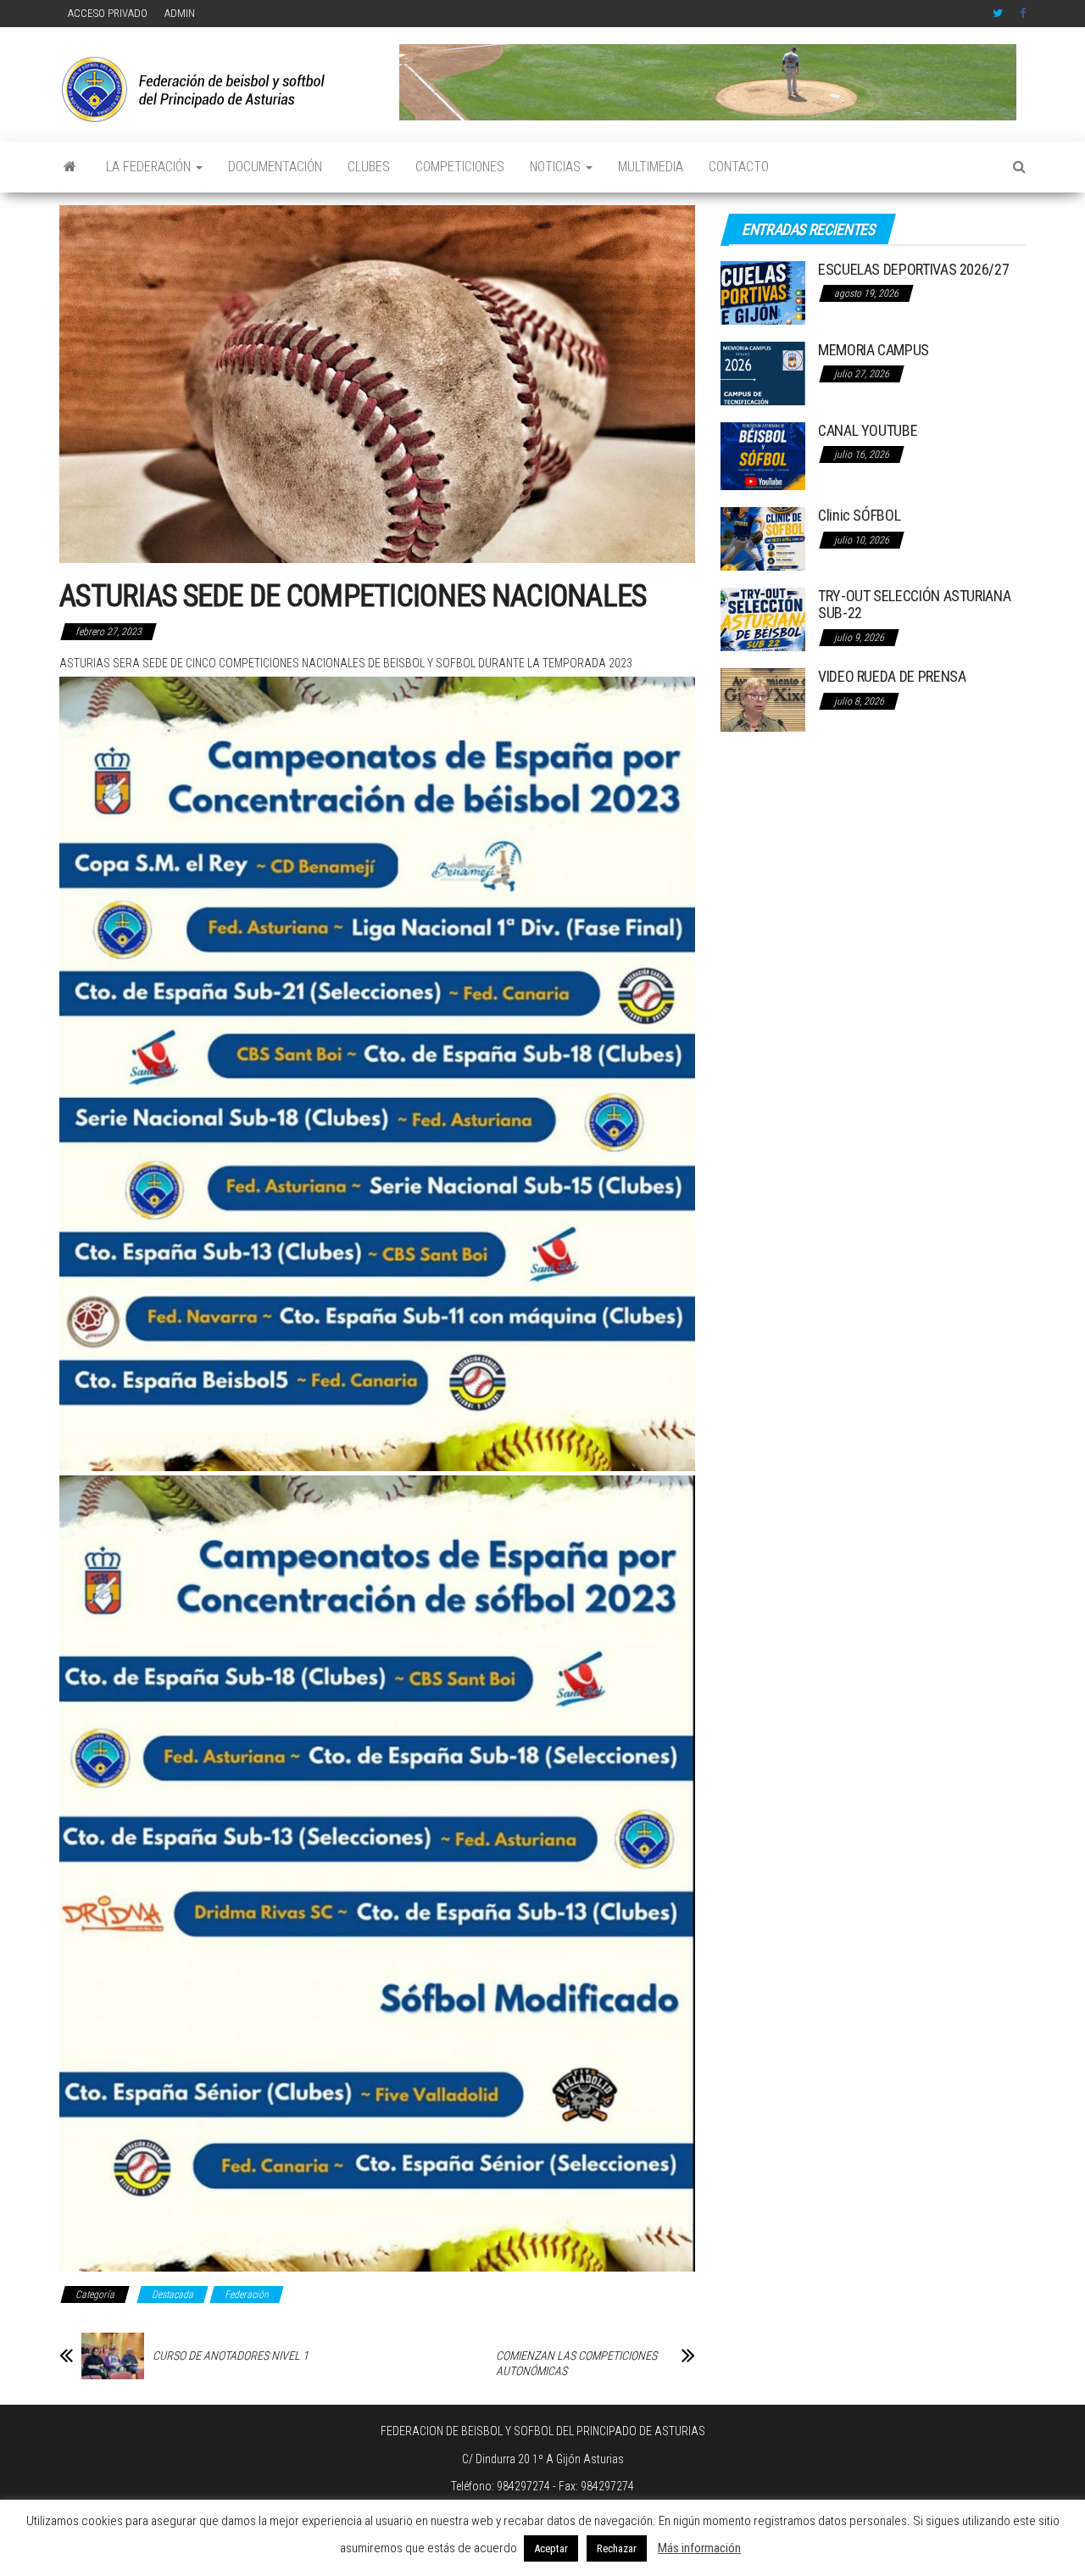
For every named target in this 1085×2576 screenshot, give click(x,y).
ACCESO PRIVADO (108, 13)
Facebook (1025, 14)
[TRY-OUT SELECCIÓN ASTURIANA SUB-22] (763, 619)
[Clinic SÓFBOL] (763, 538)
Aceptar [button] (551, 2548)
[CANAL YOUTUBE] (763, 455)
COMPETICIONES (460, 167)
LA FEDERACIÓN (150, 167)
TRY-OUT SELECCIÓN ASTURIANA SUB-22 (914, 604)
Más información (699, 2548)
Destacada (172, 2294)
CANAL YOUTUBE (868, 430)
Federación (247, 2294)
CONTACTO (739, 167)
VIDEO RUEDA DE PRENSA (892, 676)
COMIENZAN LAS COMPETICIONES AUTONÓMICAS (576, 2363)
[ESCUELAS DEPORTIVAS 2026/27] (763, 291)
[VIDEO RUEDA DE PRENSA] (763, 699)
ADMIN (180, 13)
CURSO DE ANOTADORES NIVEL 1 (231, 2356)
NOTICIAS (557, 167)
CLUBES (369, 167)
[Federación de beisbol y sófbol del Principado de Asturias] (70, 167)
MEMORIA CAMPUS (874, 350)
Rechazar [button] (617, 2548)
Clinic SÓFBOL (859, 515)
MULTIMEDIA (651, 167)
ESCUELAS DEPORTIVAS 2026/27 (913, 269)
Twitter (998, 14)
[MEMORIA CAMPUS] (763, 372)
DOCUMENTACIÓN (275, 167)
